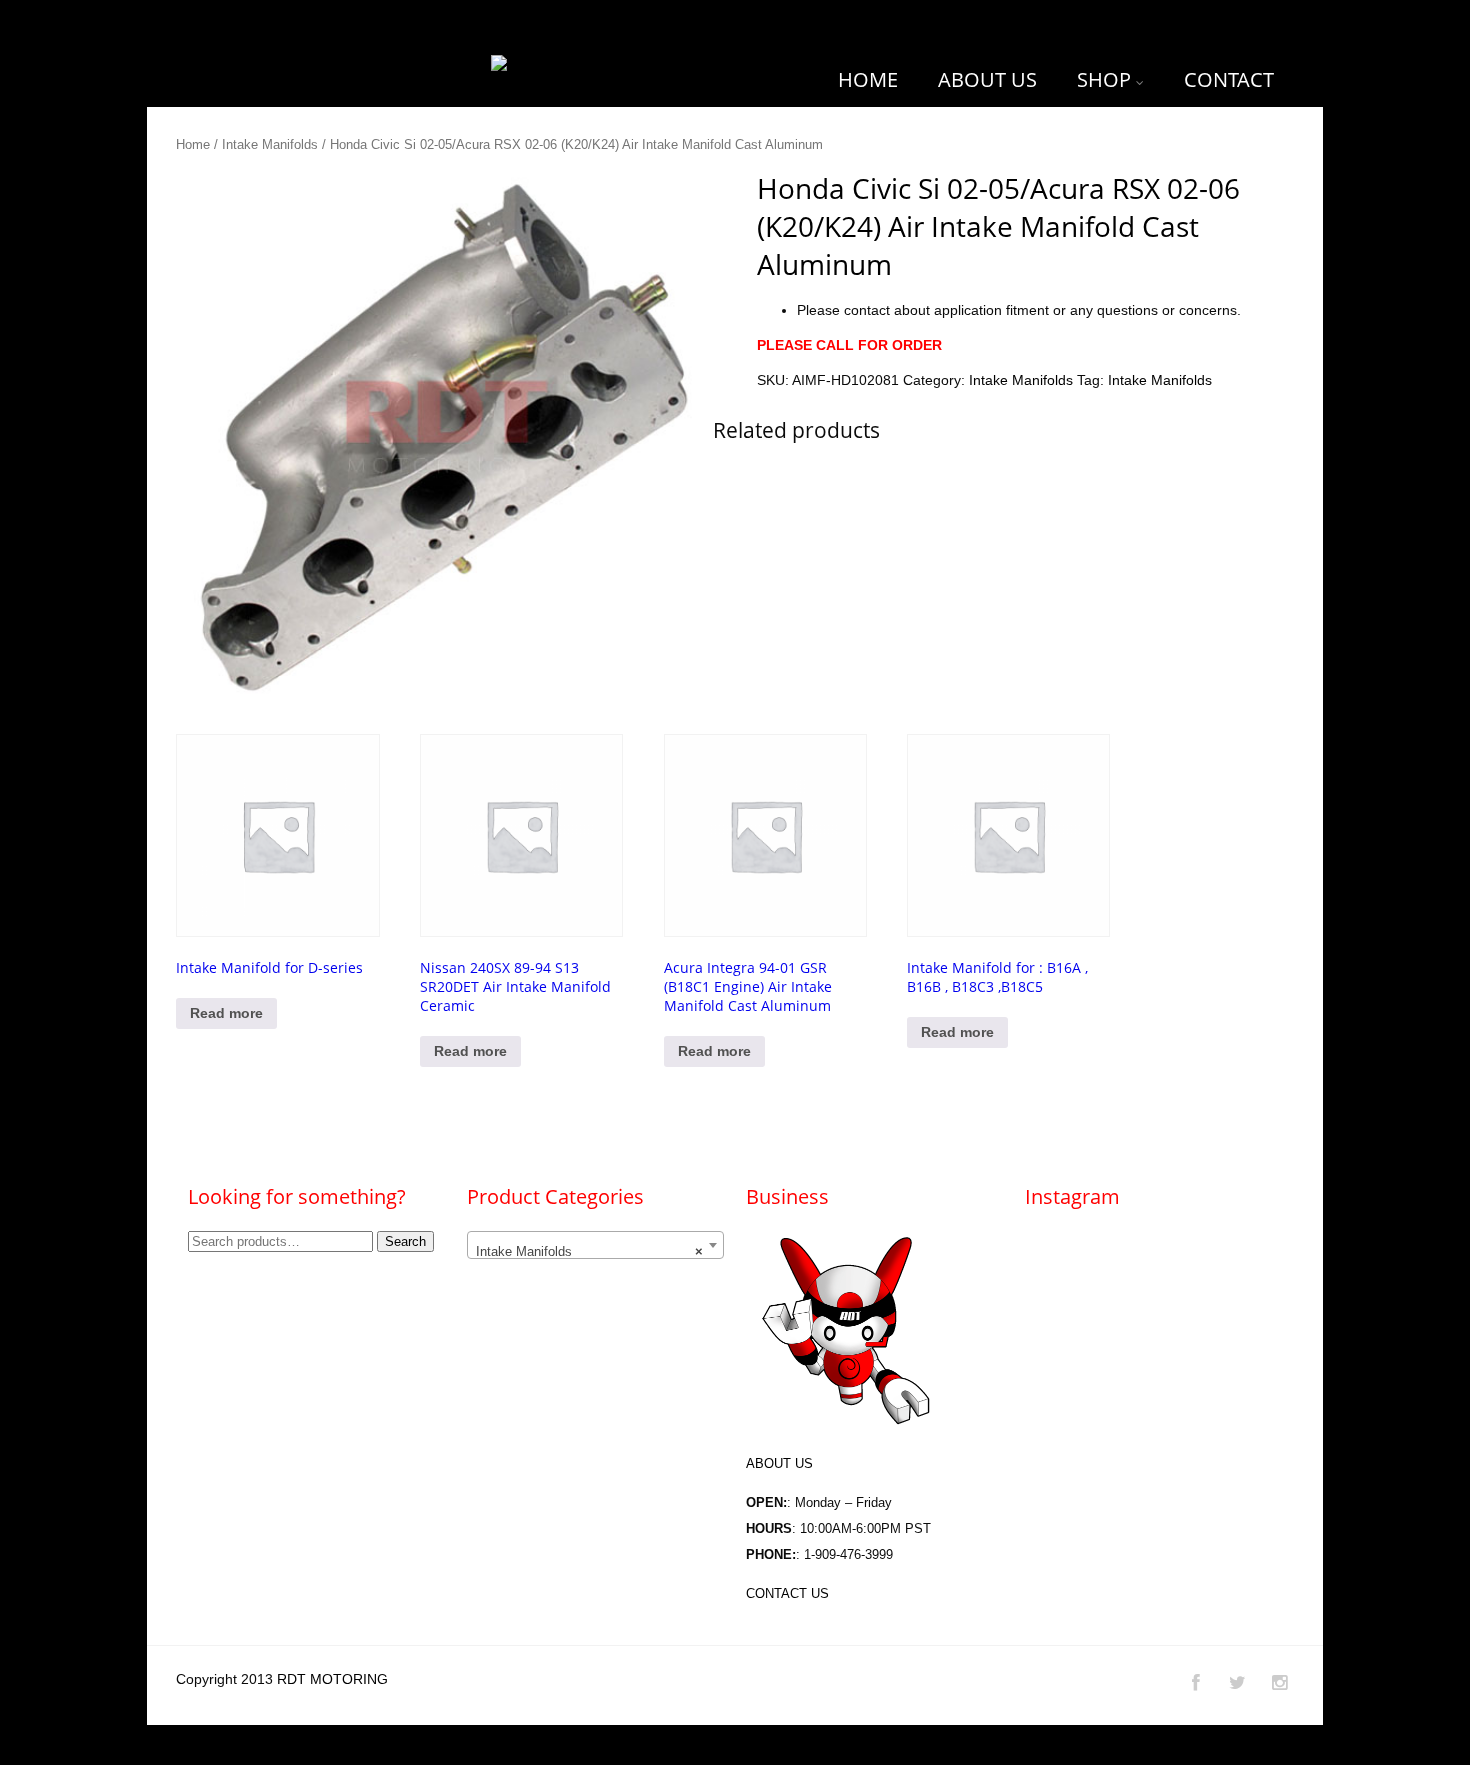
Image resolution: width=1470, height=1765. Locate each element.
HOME (868, 79)
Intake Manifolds (270, 144)
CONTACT (1229, 79)
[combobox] (595, 1245)
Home (193, 144)
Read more (226, 1013)
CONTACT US (787, 1593)
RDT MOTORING (332, 1679)
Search (405, 1241)
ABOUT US (987, 79)
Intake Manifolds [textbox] (589, 1251)
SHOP (1104, 79)
